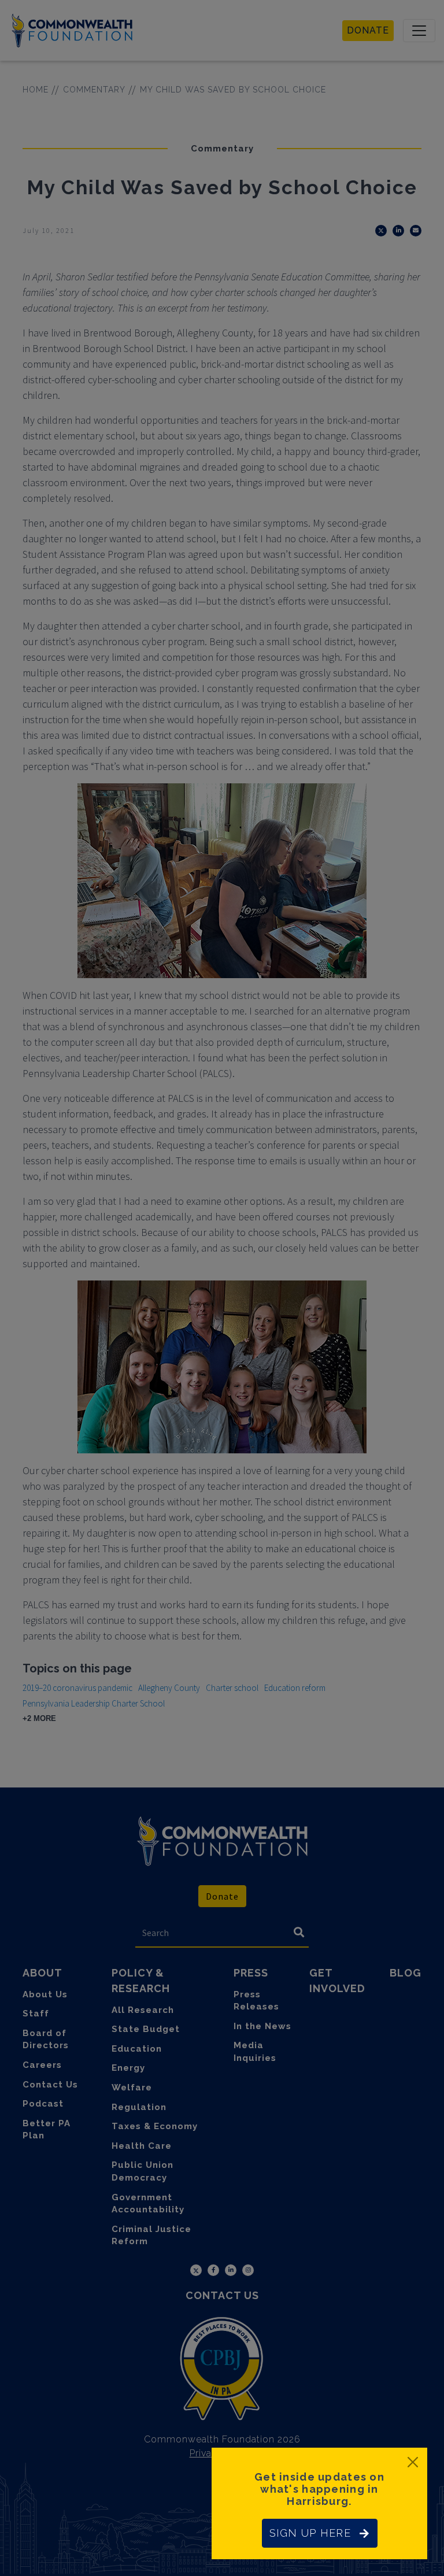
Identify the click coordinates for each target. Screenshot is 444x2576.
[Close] (413, 2462)
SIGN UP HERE (310, 2533)
